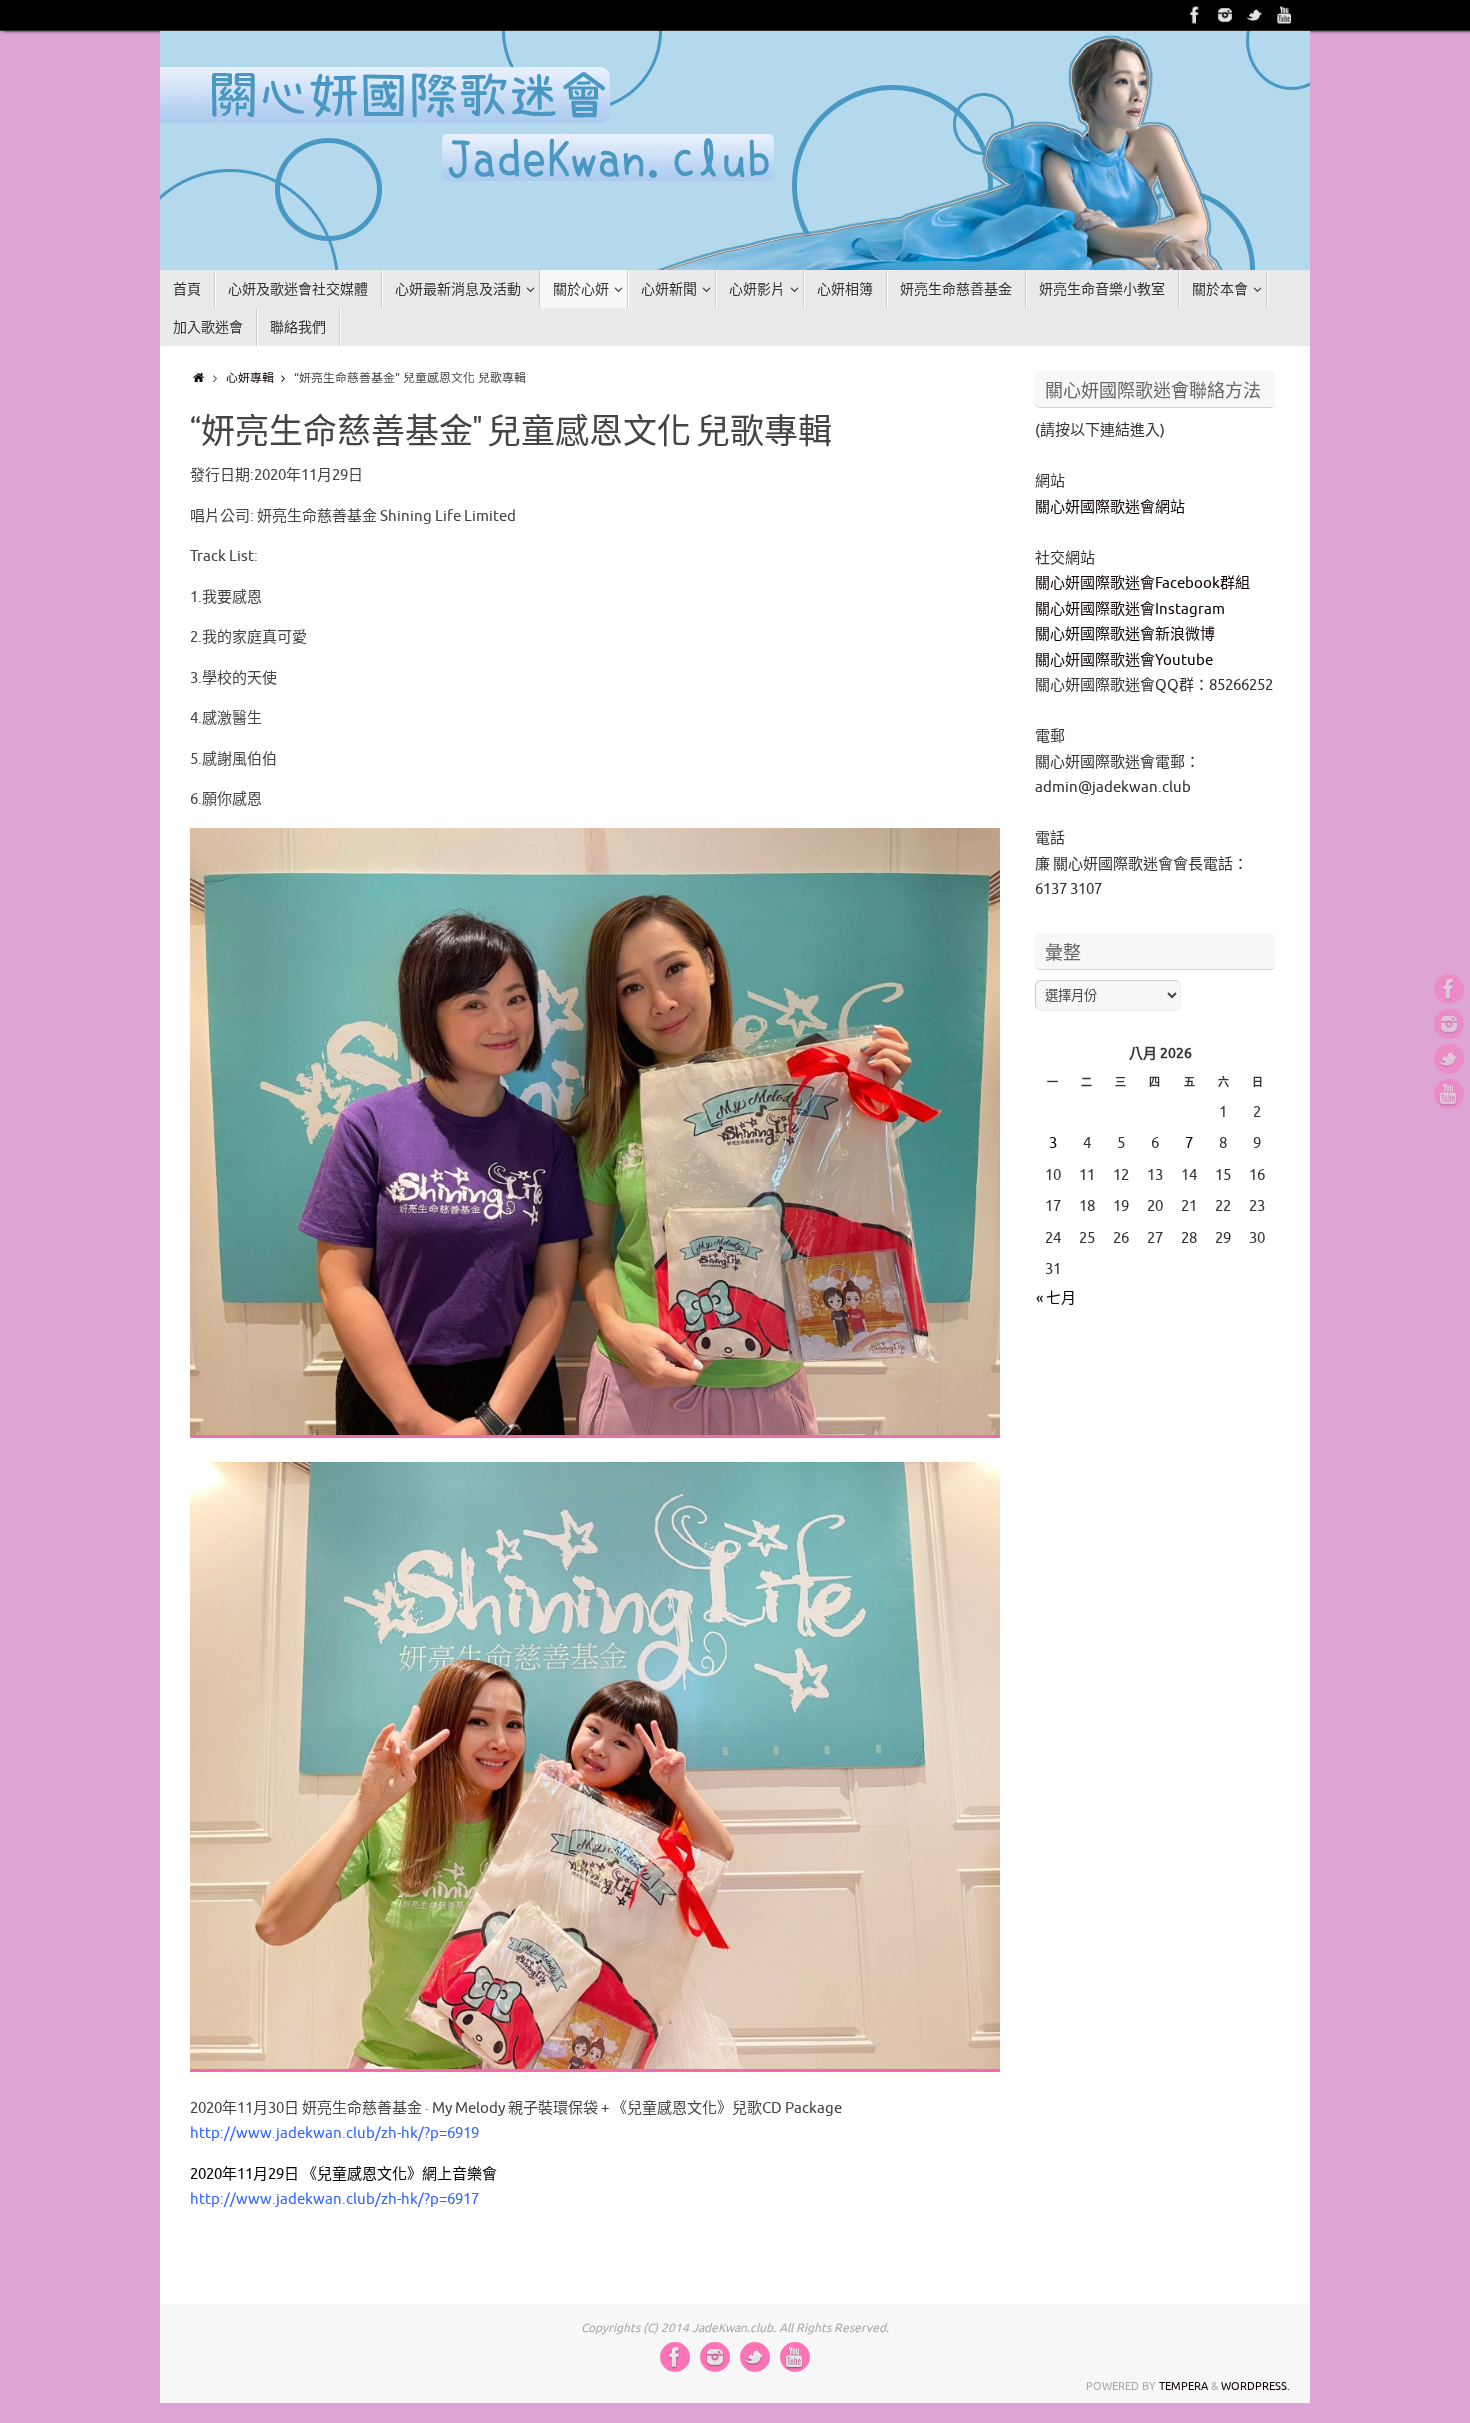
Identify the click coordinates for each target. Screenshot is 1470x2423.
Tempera (1183, 2386)
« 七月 (1056, 1298)
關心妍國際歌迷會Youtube (1124, 660)
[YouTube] (1285, 15)
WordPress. (1255, 2386)
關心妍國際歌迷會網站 (1110, 507)
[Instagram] (1225, 15)
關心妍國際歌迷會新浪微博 (1125, 634)
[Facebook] (1195, 15)
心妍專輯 (250, 378)
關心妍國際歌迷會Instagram (1130, 609)
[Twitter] (1255, 15)
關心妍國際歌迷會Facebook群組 (1142, 583)
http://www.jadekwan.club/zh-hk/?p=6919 (334, 2133)
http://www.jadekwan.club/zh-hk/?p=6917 (334, 2199)
